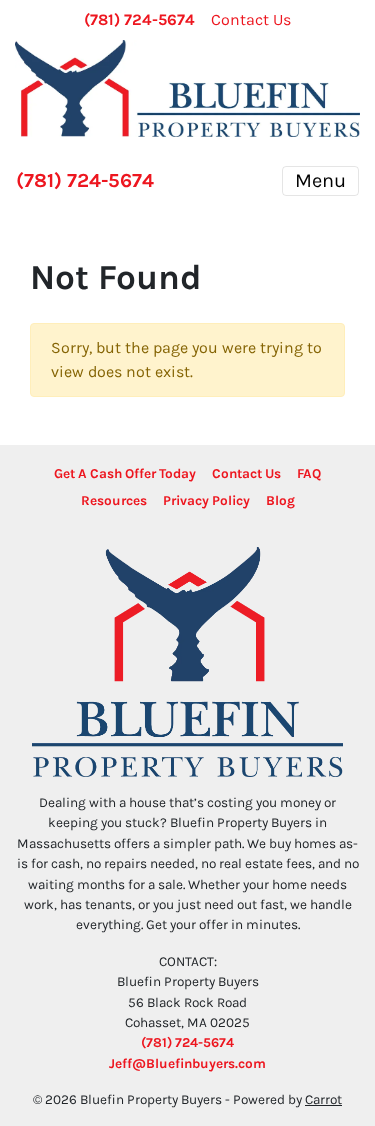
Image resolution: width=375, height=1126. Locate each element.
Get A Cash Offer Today (125, 473)
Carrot (323, 1099)
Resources (114, 500)
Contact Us (251, 19)
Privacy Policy (206, 500)
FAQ (309, 473)
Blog (280, 500)
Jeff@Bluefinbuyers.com (187, 1063)
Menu (320, 180)
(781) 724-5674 (139, 19)
